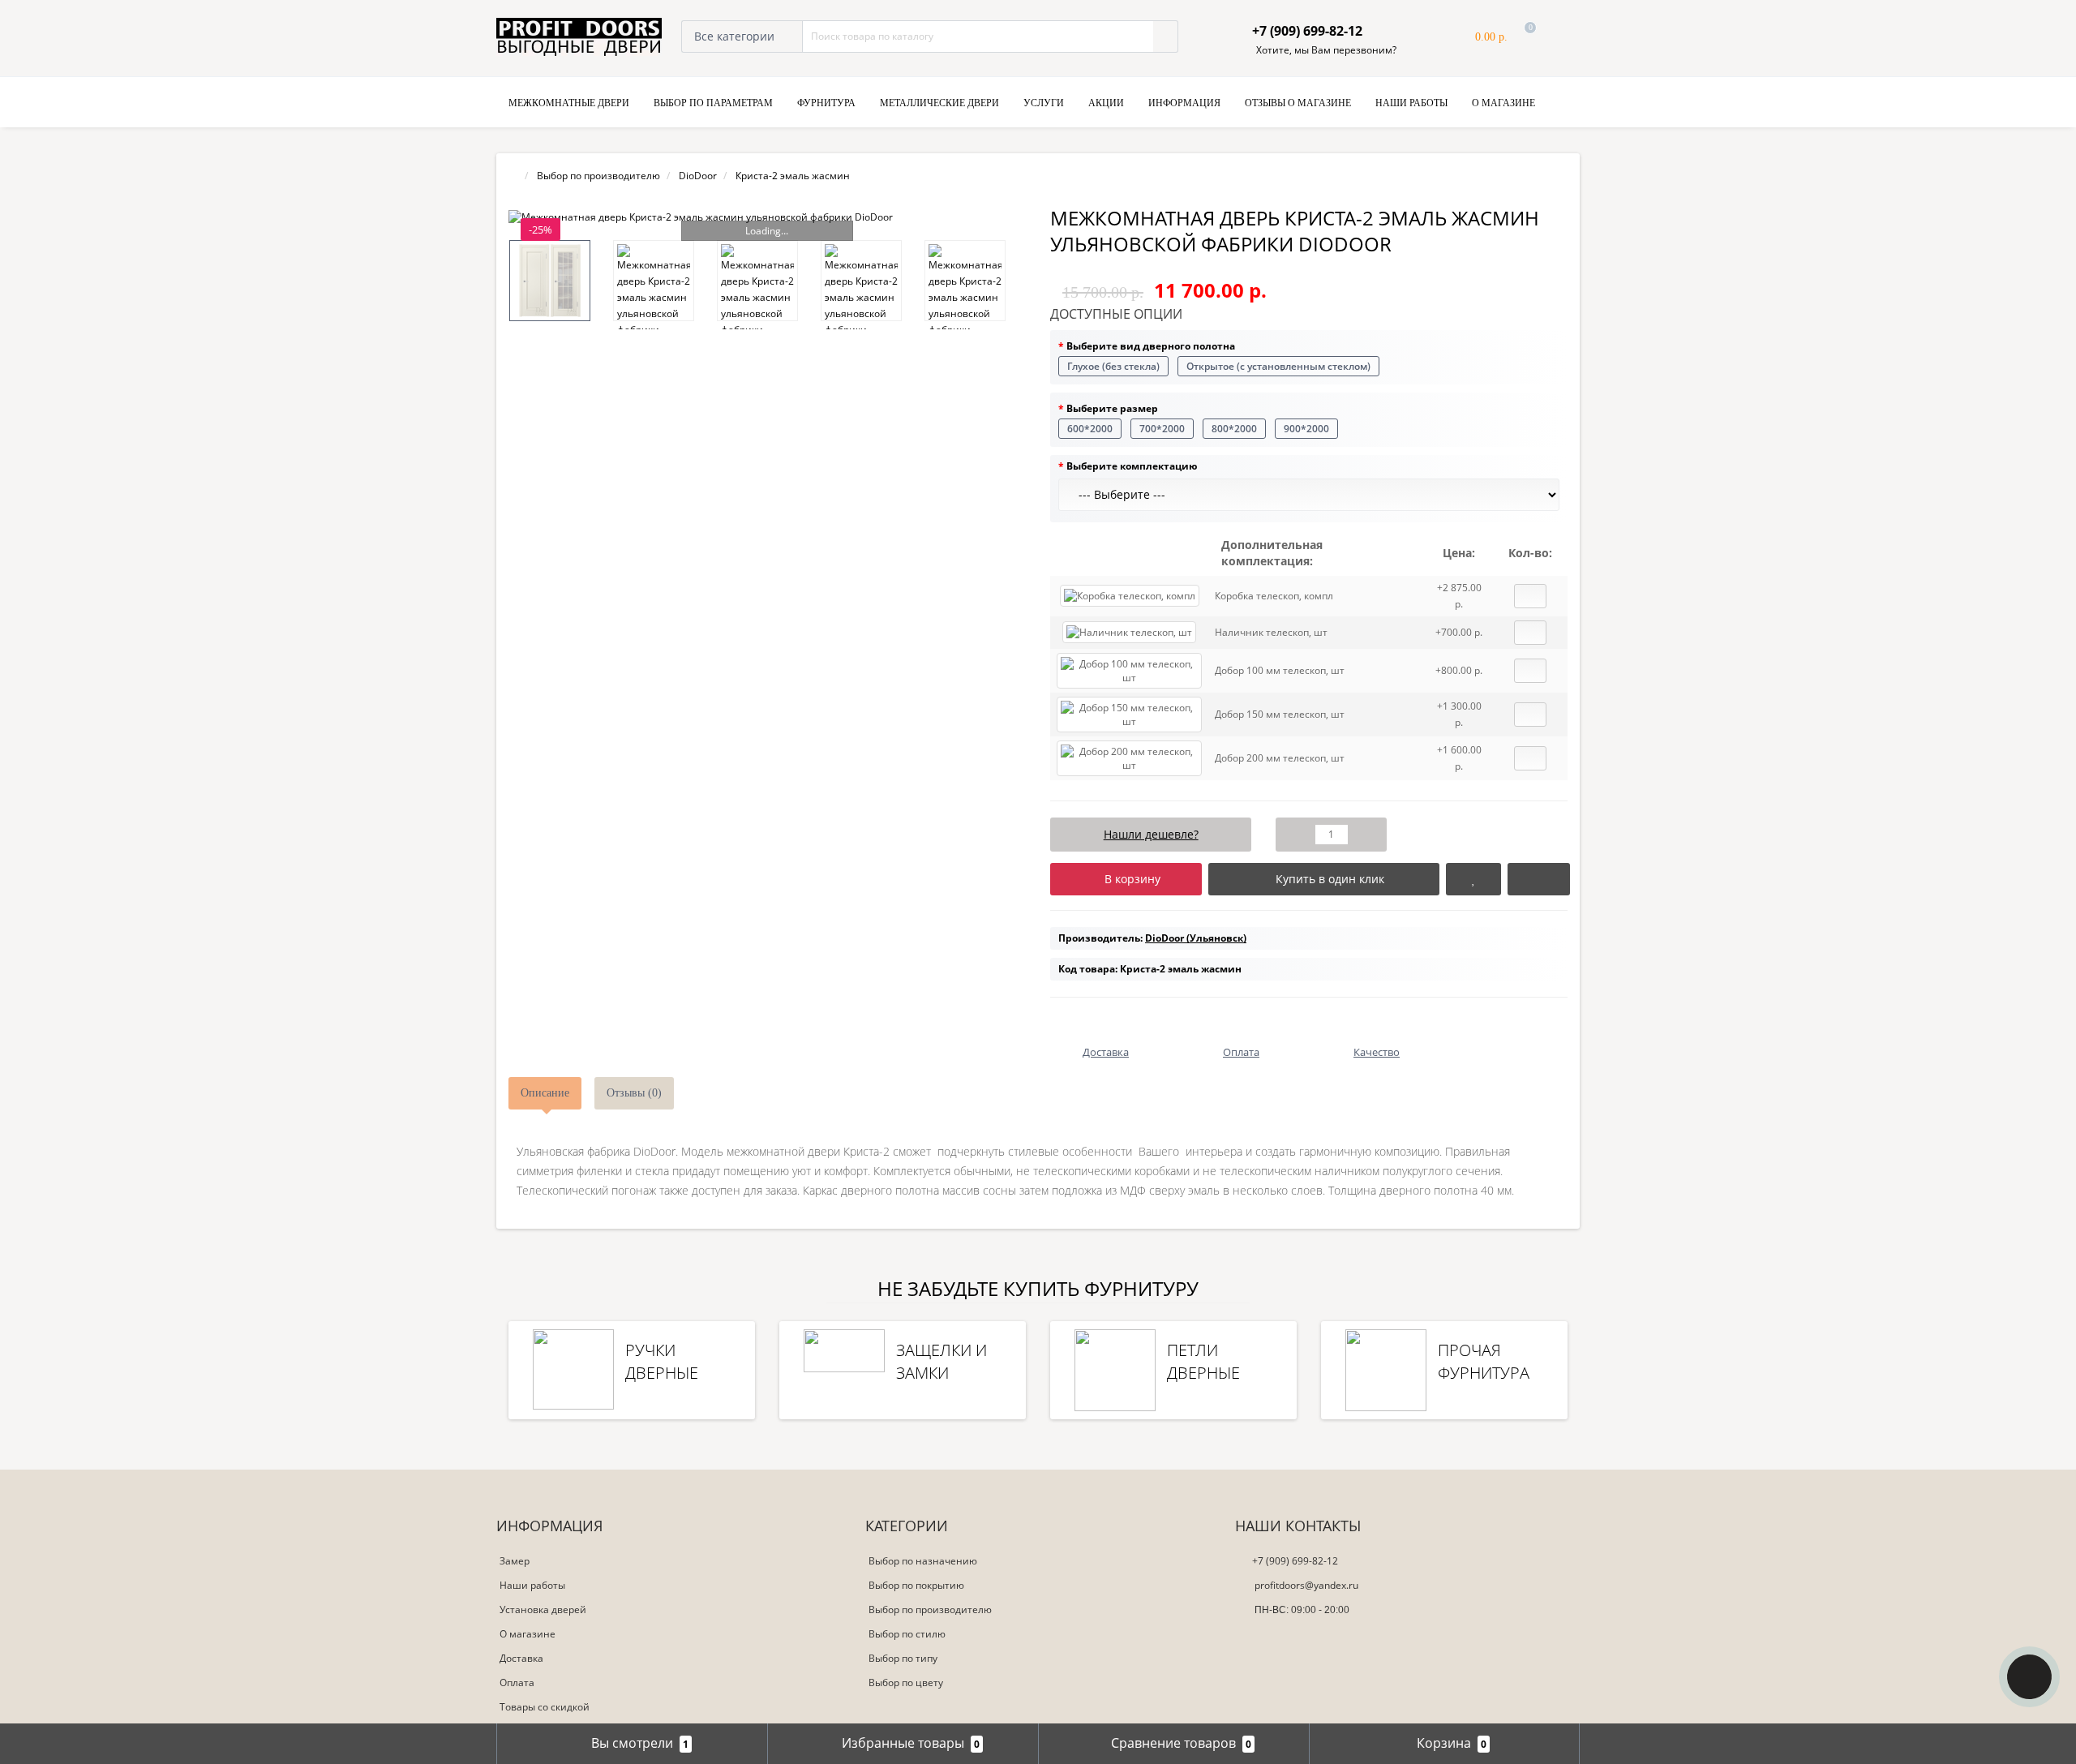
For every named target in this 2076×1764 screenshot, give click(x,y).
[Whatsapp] (1246, 1635)
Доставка (521, 1658)
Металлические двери (939, 103)
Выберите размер (1112, 408)
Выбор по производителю (930, 1609)
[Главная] (513, 176)
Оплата (517, 1682)
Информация (1184, 103)
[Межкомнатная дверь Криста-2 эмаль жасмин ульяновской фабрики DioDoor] (767, 217)
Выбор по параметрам (713, 103)
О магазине (1503, 103)
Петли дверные (1203, 1361)
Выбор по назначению (923, 1561)
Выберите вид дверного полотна (1151, 346)
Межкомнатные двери (569, 103)
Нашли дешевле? (1151, 834)
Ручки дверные (662, 1361)
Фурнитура (826, 103)
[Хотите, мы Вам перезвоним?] (2029, 1677)
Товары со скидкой (545, 1707)
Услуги (1044, 103)
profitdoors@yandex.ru (1305, 1585)
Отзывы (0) (634, 1093)
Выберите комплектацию (1132, 466)
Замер (515, 1561)
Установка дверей (543, 1609)
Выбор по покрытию (916, 1585)
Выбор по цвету (906, 1682)
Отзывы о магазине (1298, 103)
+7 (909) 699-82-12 (1295, 1561)
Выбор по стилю (907, 1634)
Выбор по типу (903, 1658)
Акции (1106, 103)
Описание (545, 1093)
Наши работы (1411, 103)
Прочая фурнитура (1484, 1361)
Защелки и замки (941, 1361)
